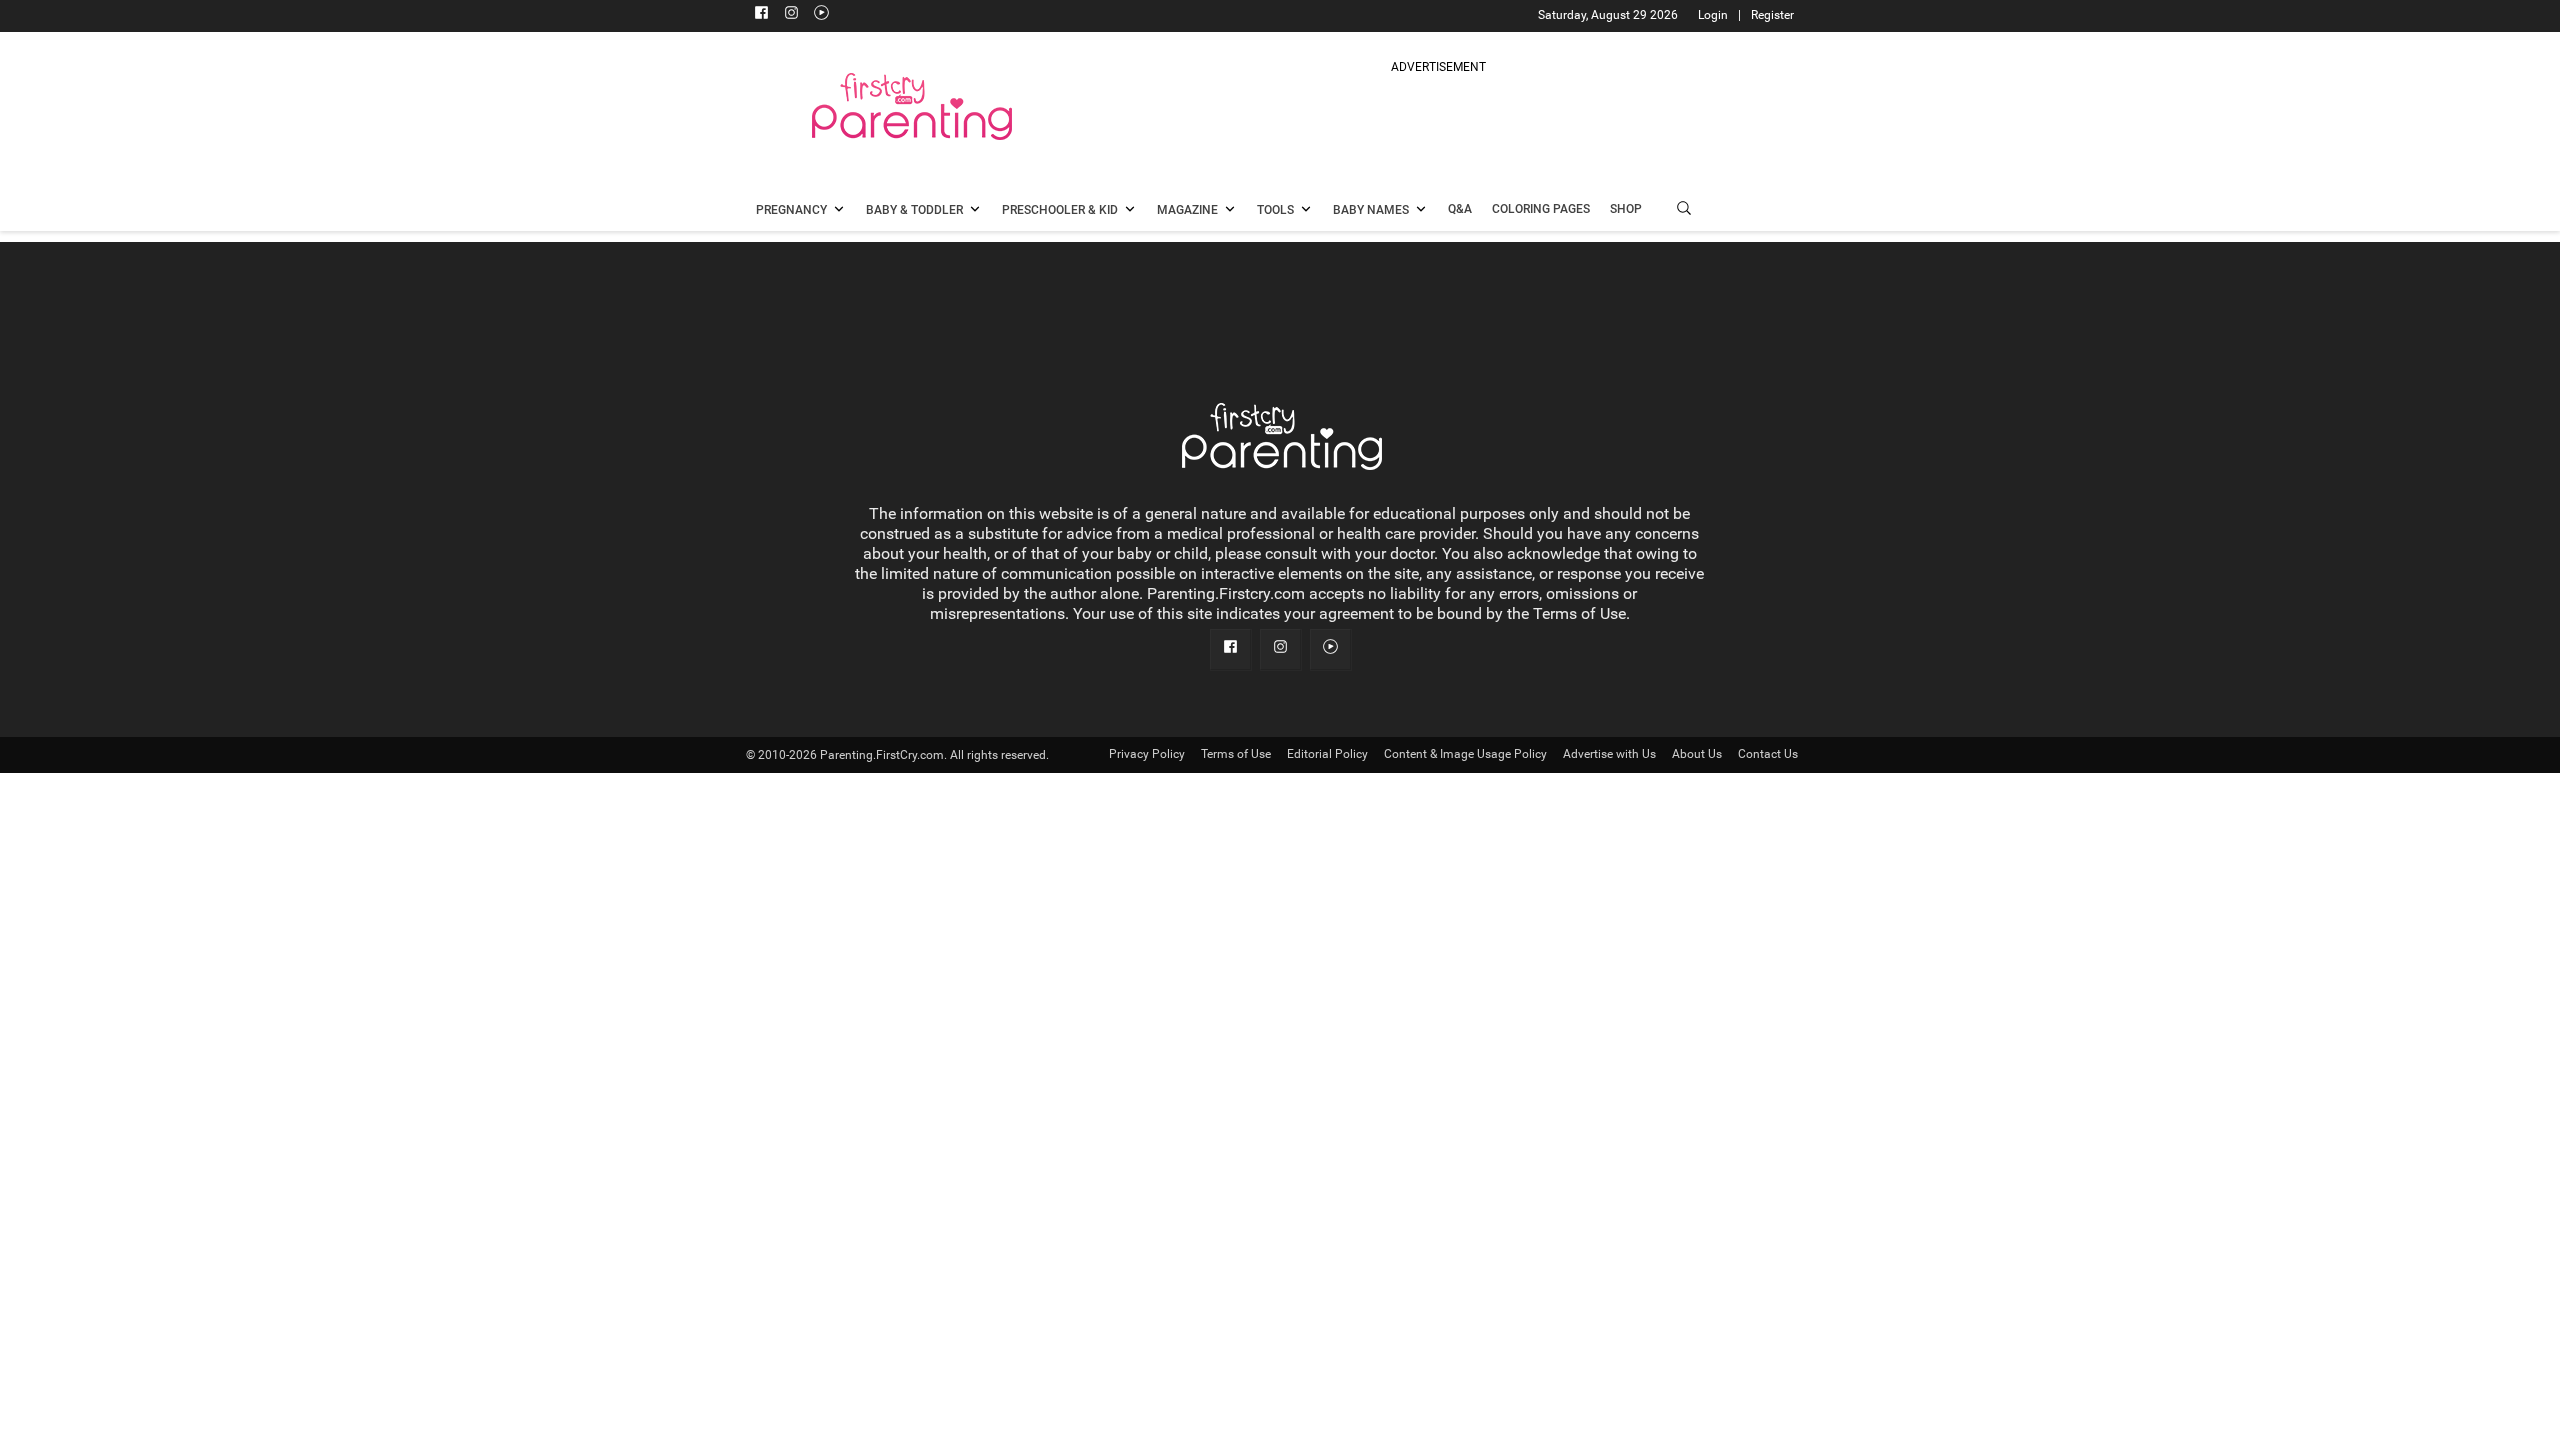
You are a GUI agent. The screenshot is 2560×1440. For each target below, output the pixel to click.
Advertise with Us (1609, 754)
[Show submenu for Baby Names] (1421, 211)
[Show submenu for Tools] (1306, 211)
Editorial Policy (1327, 754)
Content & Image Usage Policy (1465, 754)
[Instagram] (791, 15)
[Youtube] (821, 15)
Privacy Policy (1147, 754)
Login (1713, 15)
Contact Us (1768, 754)
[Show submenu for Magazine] (1230, 211)
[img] (1438, 124)
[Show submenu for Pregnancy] (839, 211)
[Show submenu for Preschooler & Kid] (1130, 211)
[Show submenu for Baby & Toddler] (975, 211)
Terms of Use (1236, 754)
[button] (1684, 210)
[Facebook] (761, 15)
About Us (1697, 754)
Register (1772, 15)
